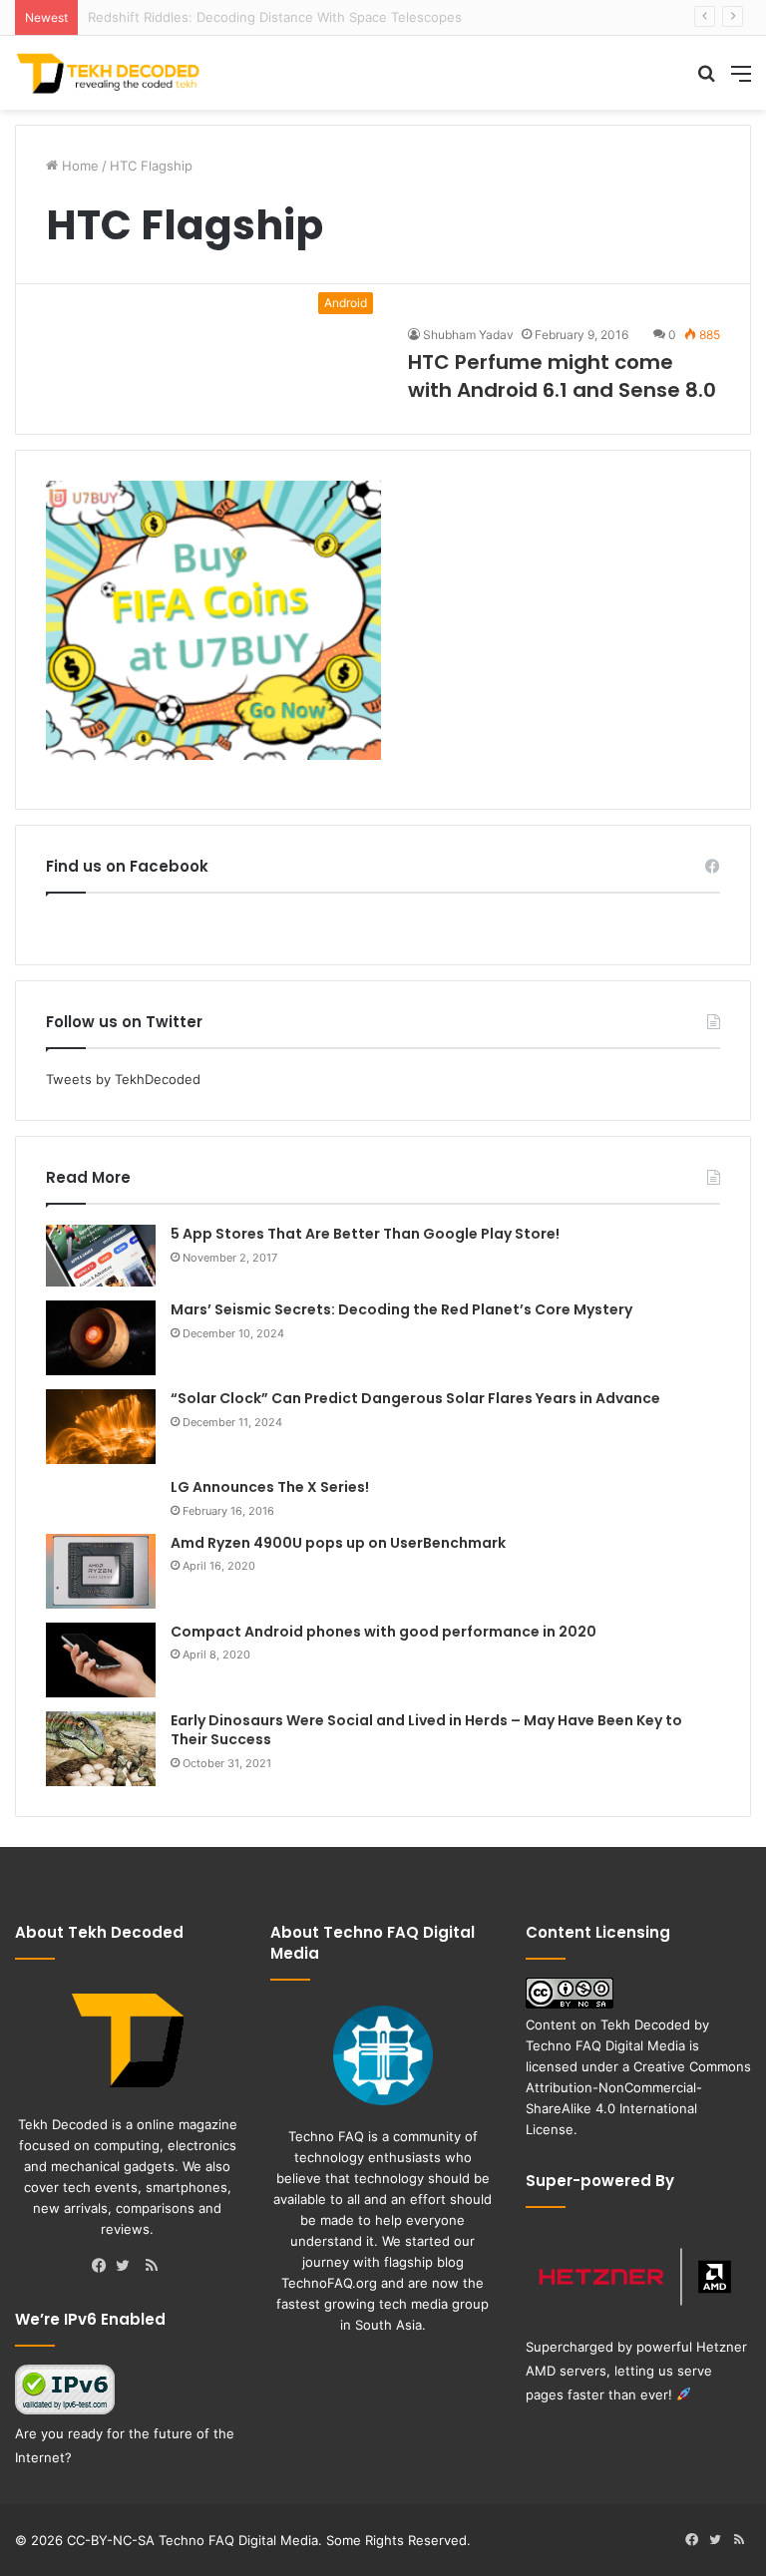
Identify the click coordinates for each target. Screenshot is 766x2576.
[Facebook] (104, 2267)
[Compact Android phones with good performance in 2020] (101, 1660)
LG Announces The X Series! (270, 1487)
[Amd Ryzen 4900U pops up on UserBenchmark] (101, 1571)
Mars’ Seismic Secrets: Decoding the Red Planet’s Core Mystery (401, 1309)
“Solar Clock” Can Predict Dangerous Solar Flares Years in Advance (415, 1398)
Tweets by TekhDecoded (123, 1079)
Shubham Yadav (468, 335)
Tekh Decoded (645, 2024)
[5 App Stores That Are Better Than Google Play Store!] (101, 1256)
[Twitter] (128, 2267)
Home (78, 166)
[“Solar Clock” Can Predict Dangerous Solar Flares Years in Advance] (101, 1427)
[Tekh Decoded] (110, 73)
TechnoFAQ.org (329, 2283)
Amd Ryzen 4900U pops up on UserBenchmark (338, 1543)
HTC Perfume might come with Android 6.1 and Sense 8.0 (562, 376)
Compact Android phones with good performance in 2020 (383, 1632)
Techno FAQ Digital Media (605, 2045)
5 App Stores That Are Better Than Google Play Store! (365, 1234)
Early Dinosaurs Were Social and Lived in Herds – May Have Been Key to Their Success (426, 1730)
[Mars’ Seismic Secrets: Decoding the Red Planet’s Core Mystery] (101, 1338)
